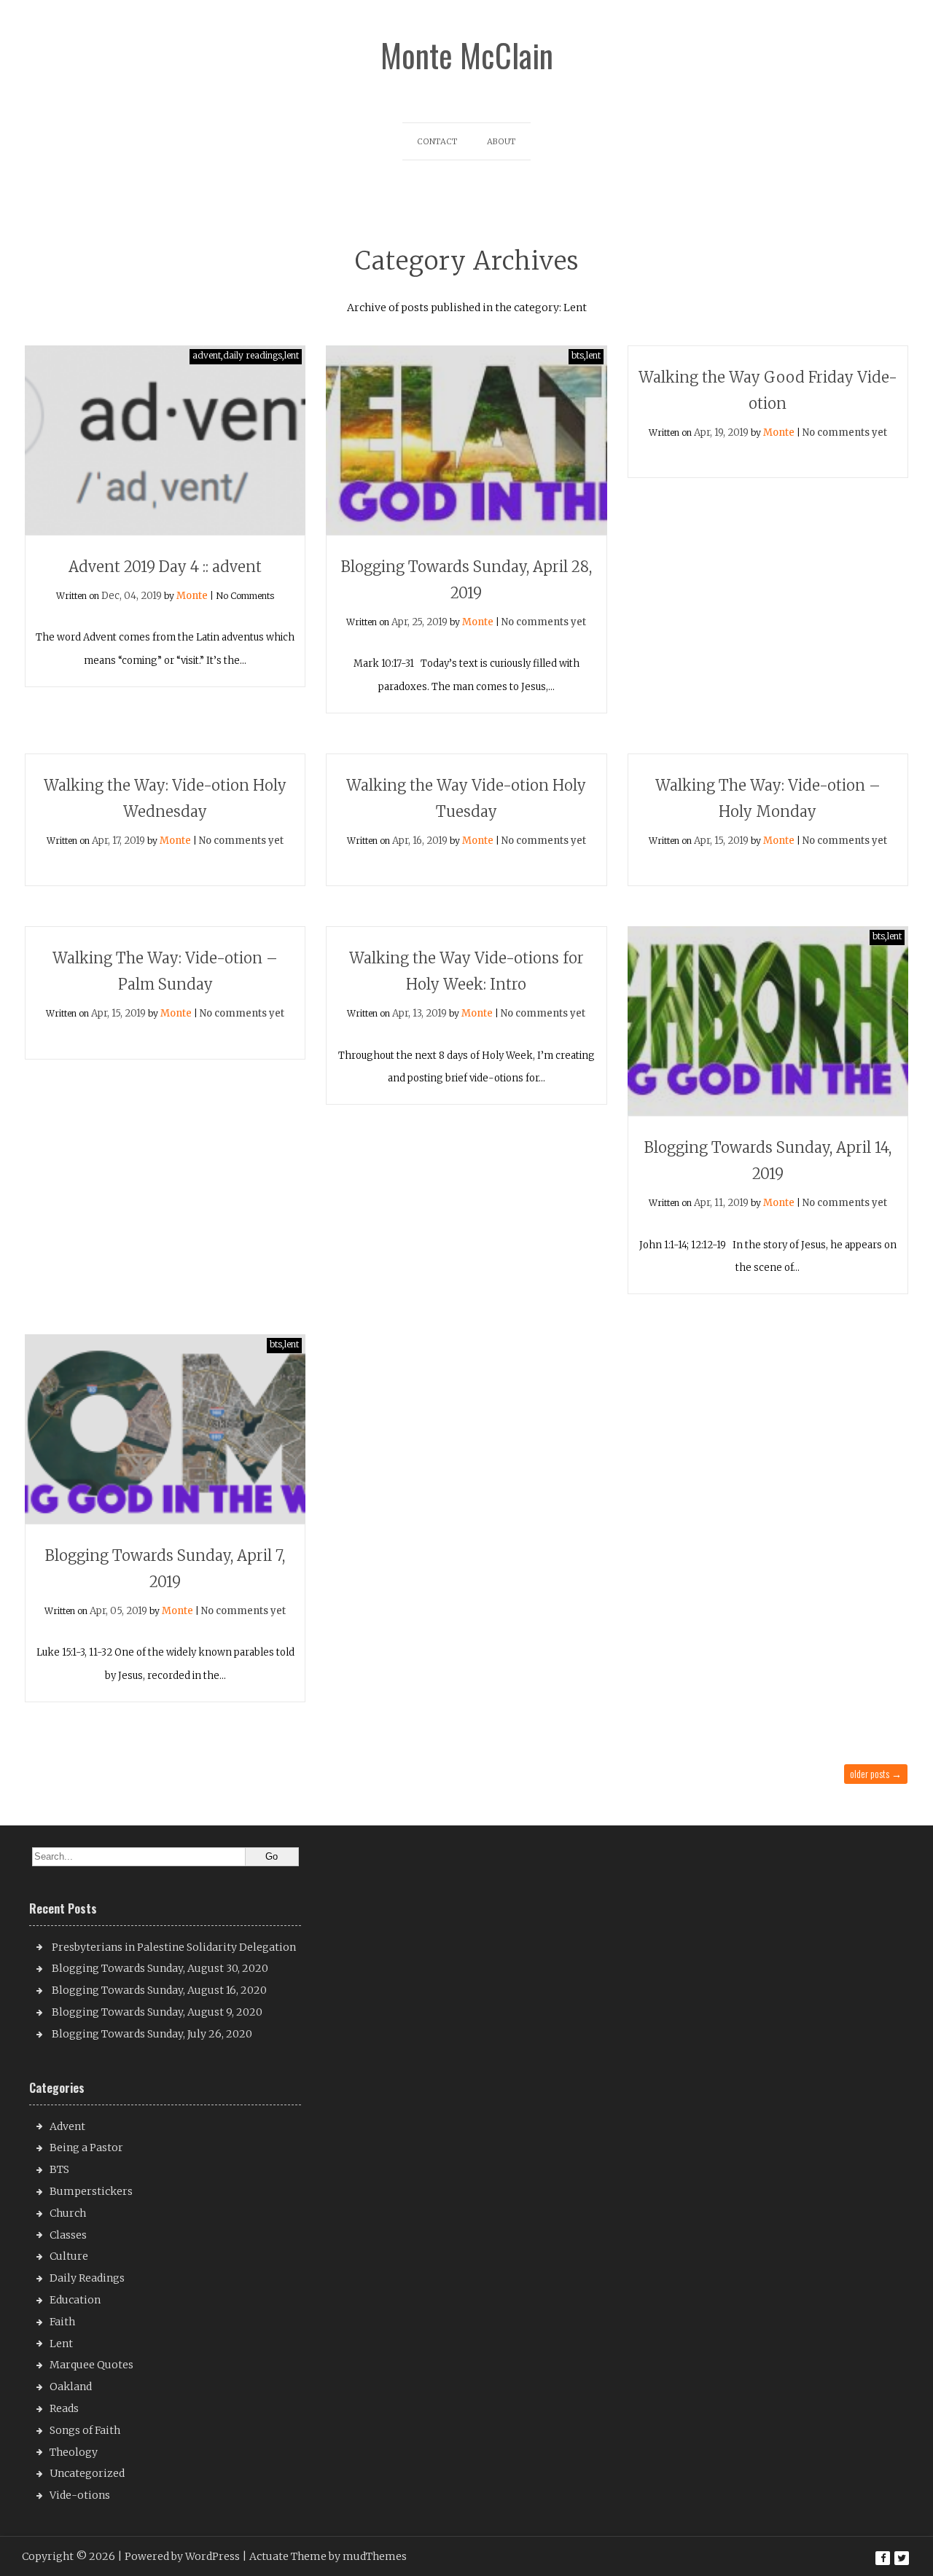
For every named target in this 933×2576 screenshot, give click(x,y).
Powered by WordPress (182, 2556)
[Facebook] (883, 2558)
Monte (192, 596)
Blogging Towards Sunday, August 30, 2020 (160, 1968)
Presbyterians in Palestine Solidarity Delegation (174, 1947)
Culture (69, 2256)
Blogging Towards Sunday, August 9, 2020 (157, 2012)
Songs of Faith (85, 2430)
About (501, 141)
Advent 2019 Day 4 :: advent (165, 567)
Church (68, 2213)
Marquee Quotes (91, 2365)
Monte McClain (467, 55)
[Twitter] (902, 2558)
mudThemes (375, 2556)
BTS (59, 2169)
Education (75, 2300)
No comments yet (544, 622)
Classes (68, 2235)
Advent (67, 2126)
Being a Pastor (86, 2148)
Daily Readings (87, 2278)
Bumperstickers (91, 2191)
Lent (61, 2344)
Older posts (876, 1773)
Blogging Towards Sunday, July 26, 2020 (152, 2034)
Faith (62, 2322)
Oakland (71, 2387)
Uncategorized (87, 2473)
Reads (64, 2408)
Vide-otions (80, 2495)
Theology (74, 2452)
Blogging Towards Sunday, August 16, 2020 (159, 1990)
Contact (437, 141)
